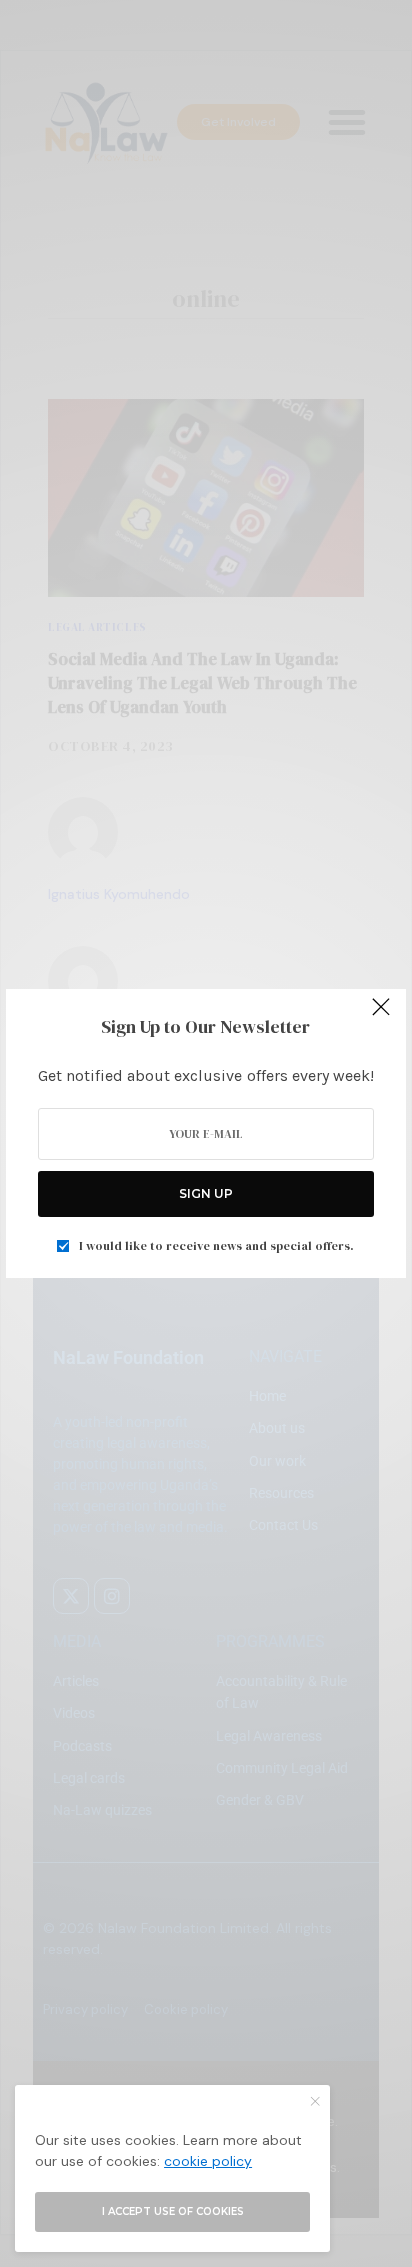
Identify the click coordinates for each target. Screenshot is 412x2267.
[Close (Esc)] (381, 1016)
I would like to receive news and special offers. (216, 1246)
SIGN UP (206, 1193)
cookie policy (208, 2161)
